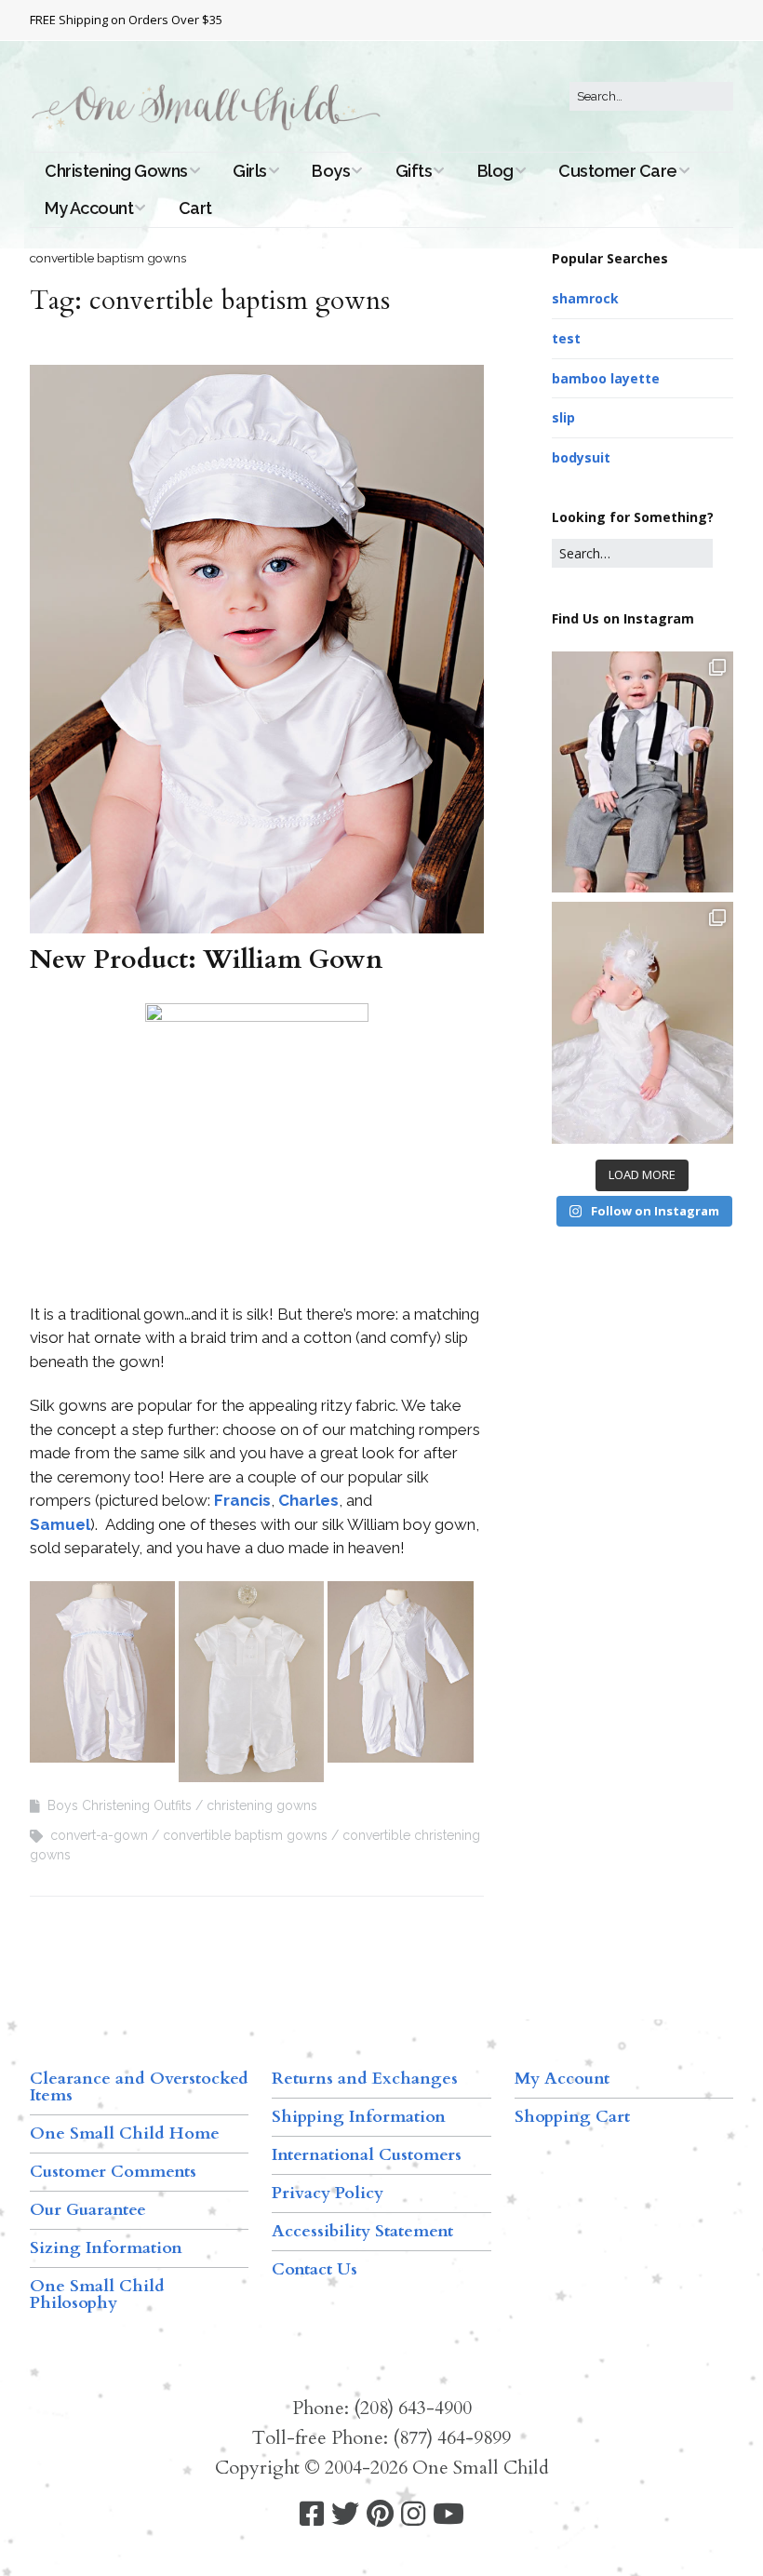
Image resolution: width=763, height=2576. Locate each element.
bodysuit (581, 457)
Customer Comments (113, 2172)
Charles (308, 1500)
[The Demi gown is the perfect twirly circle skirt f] (643, 1023)
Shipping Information (359, 2117)
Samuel (60, 1524)
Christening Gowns (116, 171)
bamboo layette (606, 378)
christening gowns (262, 1805)
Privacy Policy (328, 2193)
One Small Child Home (125, 2133)
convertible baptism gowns (245, 1835)
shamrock (585, 298)
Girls (250, 171)
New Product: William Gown (206, 959)
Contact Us (315, 2269)
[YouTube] (448, 2514)
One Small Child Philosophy (97, 2294)
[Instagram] (413, 2514)
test (566, 338)
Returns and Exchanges (365, 2079)
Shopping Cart (572, 2117)
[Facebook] (312, 2514)
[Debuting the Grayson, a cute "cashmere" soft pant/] (643, 772)
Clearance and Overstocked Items (139, 2087)
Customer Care (618, 171)
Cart (195, 208)
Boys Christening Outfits (120, 1805)
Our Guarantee (88, 2210)
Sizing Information (106, 2248)
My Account (89, 208)
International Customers (367, 2155)
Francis (242, 1500)
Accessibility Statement (362, 2231)
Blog (495, 171)
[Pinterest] (380, 2514)
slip (563, 417)
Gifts (414, 171)
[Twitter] (345, 2514)
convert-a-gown (99, 1835)
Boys (331, 171)
